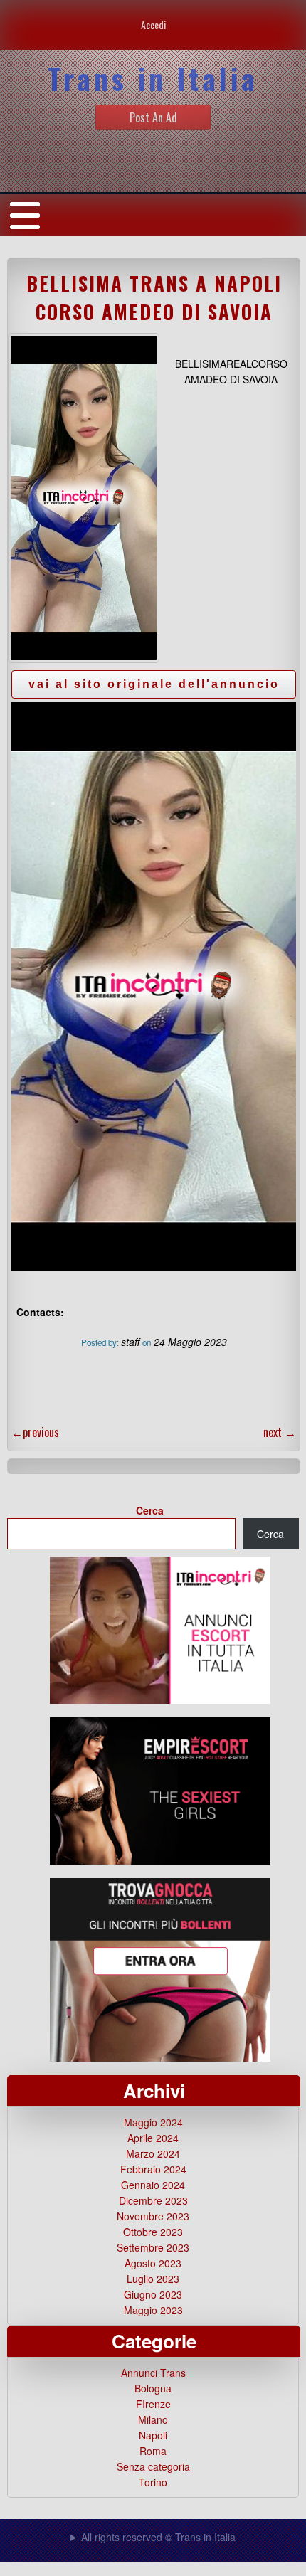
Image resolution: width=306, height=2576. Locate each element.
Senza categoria (153, 2466)
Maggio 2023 (153, 2310)
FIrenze (153, 2404)
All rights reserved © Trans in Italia (158, 2537)
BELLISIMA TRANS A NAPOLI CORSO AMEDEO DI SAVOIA (154, 297)
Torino (153, 2482)
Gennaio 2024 (153, 2185)
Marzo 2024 (153, 2153)
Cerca (150, 1510)
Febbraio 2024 (153, 2169)
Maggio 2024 (153, 2122)
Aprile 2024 (153, 2138)
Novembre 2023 (153, 2216)
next (280, 1432)
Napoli (153, 2435)
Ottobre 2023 (153, 2232)
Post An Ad (153, 117)
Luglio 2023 (153, 2279)
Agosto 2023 (153, 2263)
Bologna (153, 2388)
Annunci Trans (153, 2373)
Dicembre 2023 (153, 2200)
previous (35, 1432)
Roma (153, 2451)
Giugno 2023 (153, 2294)
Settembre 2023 (153, 2247)
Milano (153, 2419)
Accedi (153, 25)
